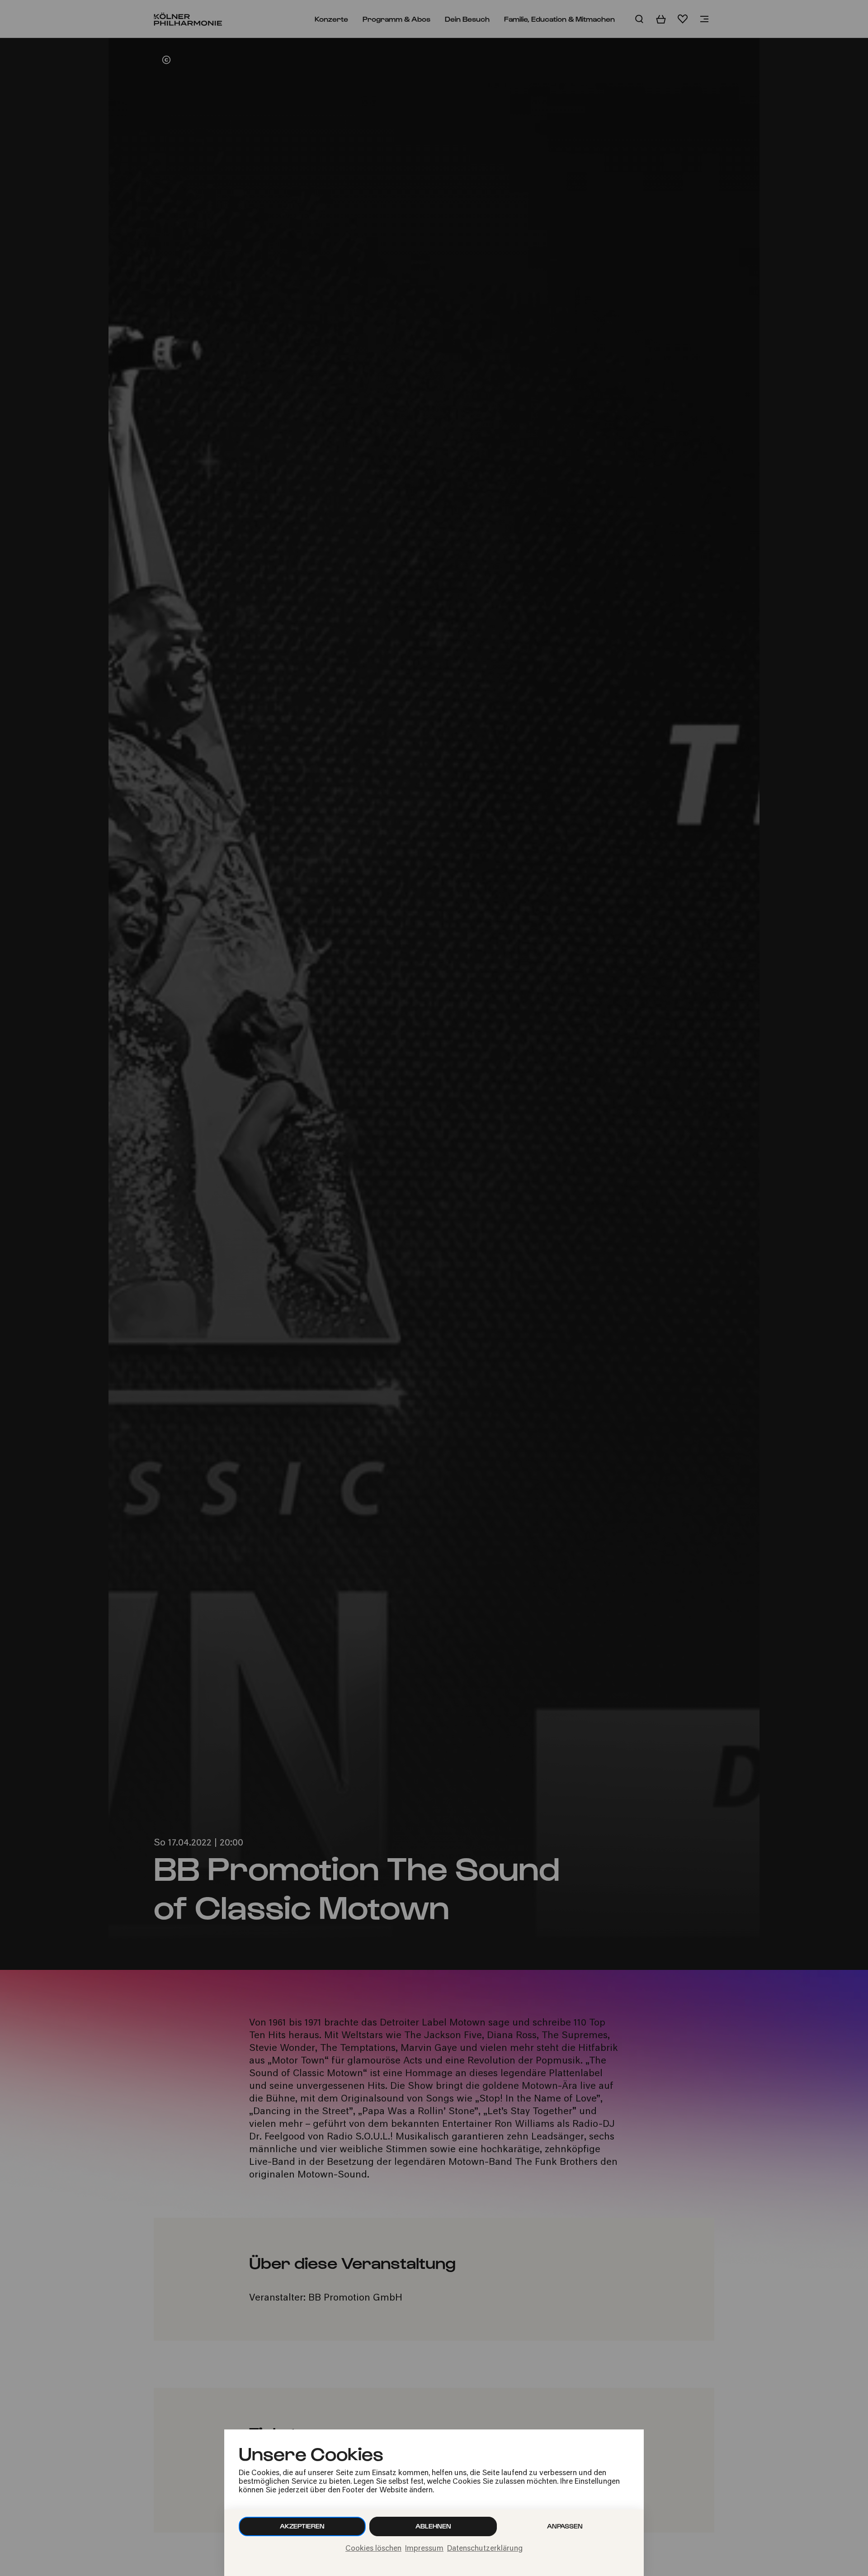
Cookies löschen (373, 2549)
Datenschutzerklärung (485, 2549)
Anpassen (565, 2526)
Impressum (424, 2549)
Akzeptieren (302, 2526)
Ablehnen (433, 2526)
